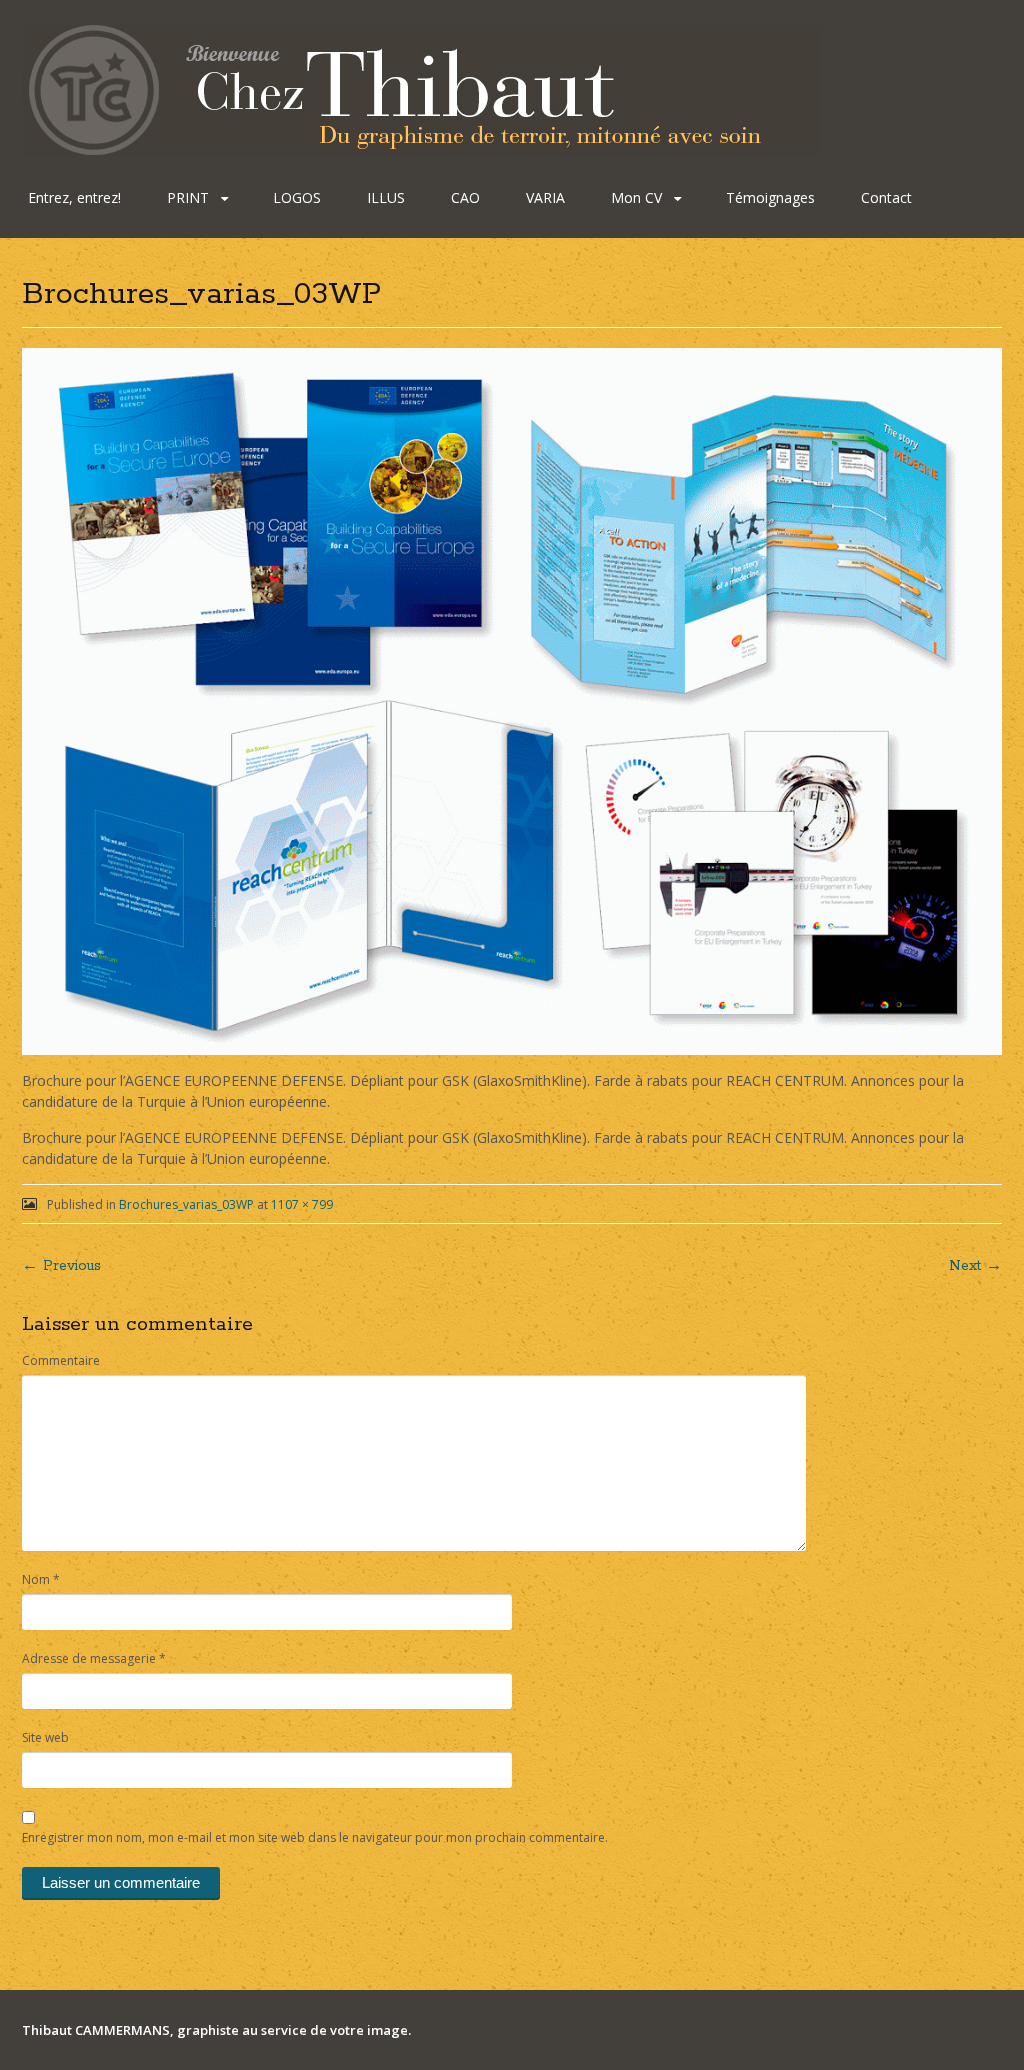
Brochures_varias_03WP (186, 1204)
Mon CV (636, 197)
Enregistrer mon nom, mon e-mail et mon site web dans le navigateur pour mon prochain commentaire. (315, 1837)
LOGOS (297, 197)
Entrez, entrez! (74, 197)
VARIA (545, 197)
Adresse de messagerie (94, 1658)
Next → (975, 1266)
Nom (41, 1579)
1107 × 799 (302, 1204)
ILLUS (386, 197)
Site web (45, 1737)
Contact (886, 197)
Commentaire (61, 1360)
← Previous (61, 1266)
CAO (465, 197)
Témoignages (770, 197)
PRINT (188, 197)
